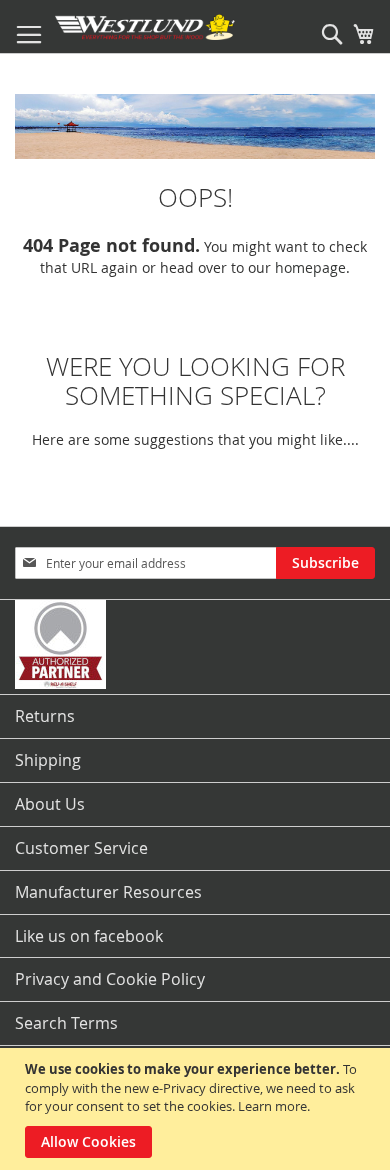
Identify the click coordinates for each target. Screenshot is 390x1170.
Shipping (48, 760)
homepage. (312, 267)
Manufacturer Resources (108, 892)
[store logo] (145, 27)
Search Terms (66, 1023)
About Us (50, 804)
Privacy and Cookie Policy (110, 979)
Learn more (272, 1106)
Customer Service (81, 848)
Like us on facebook (89, 936)
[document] (197, 1109)
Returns (45, 716)
